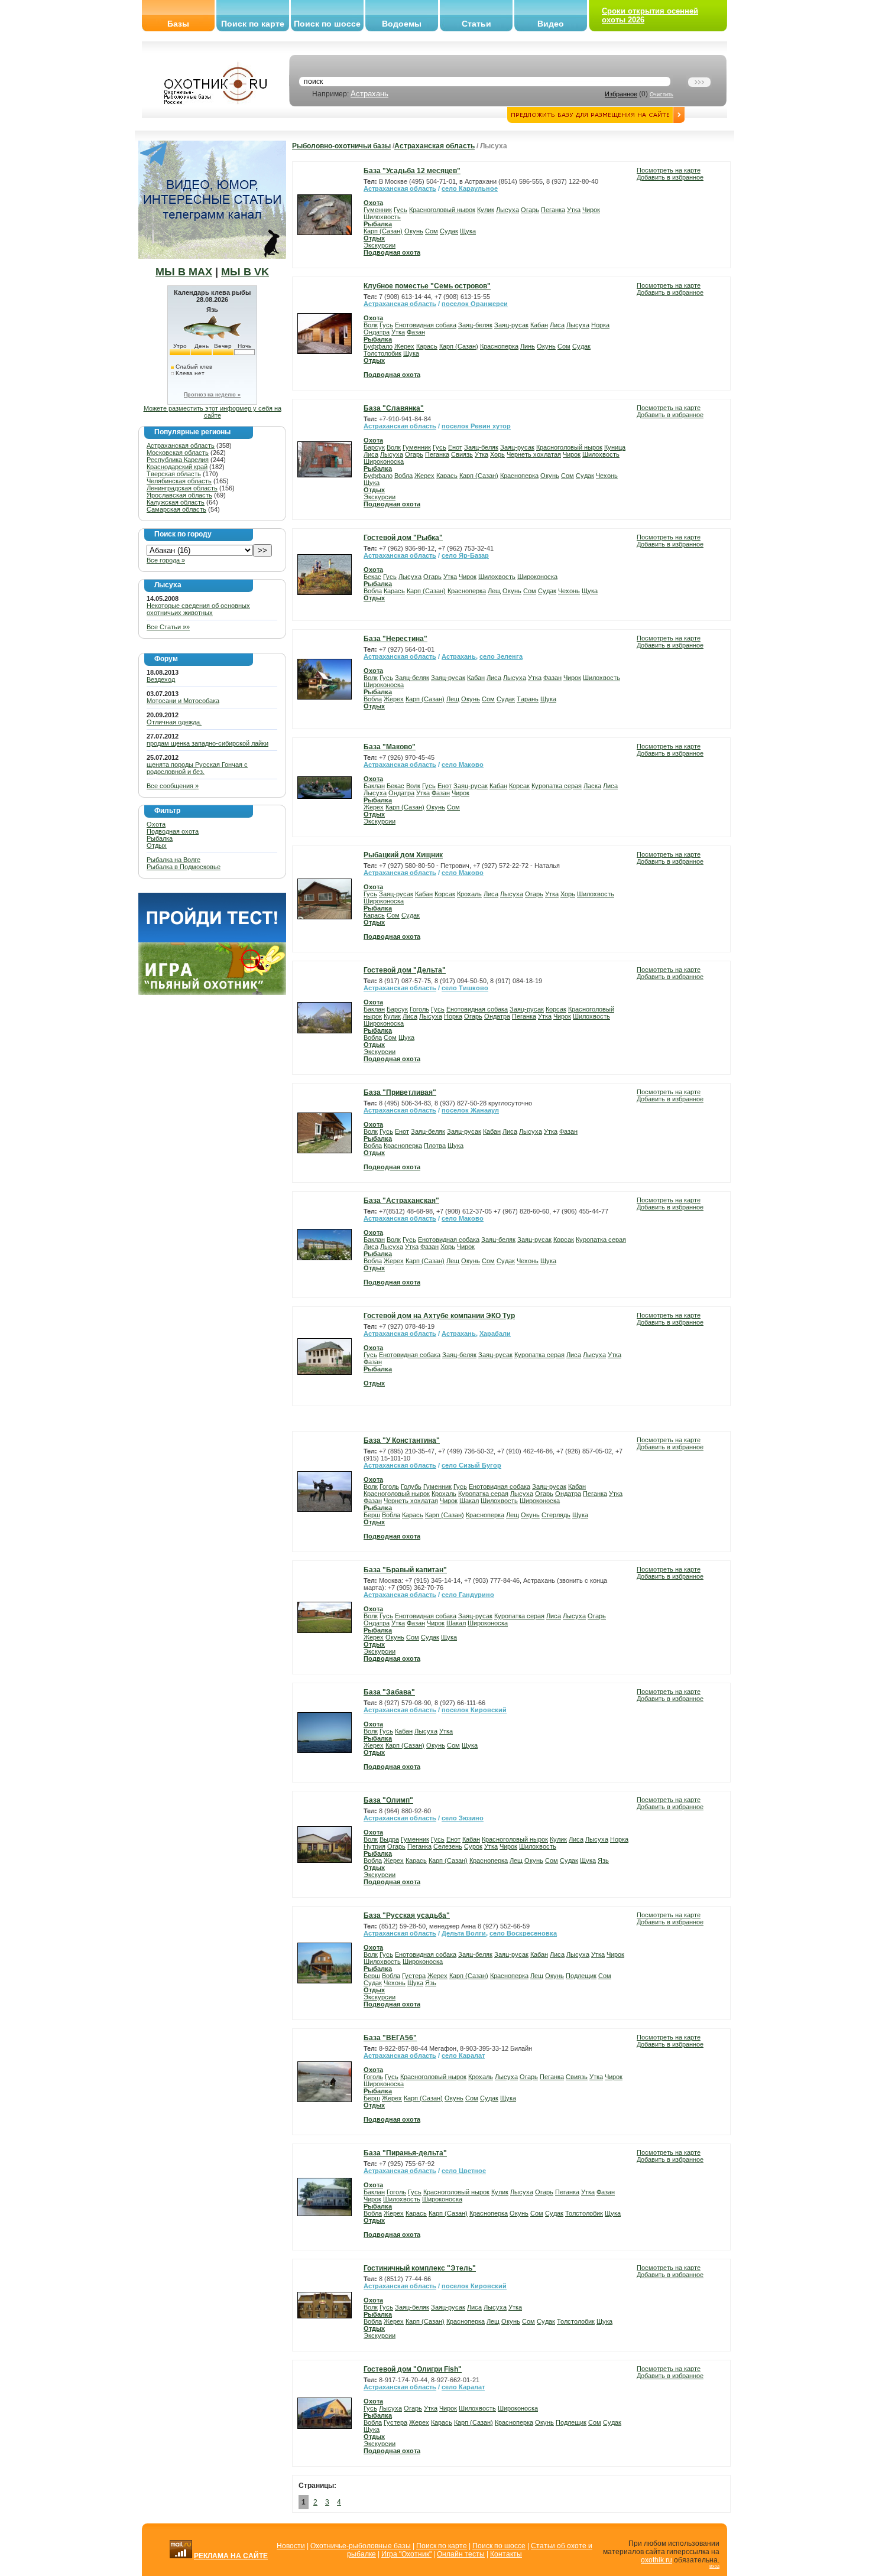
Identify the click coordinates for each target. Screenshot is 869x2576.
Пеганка (553, 210)
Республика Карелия (178, 460)
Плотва (435, 1146)
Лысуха (508, 210)
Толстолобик (382, 353)
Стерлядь (556, 1515)
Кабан (539, 325)
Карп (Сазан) (383, 231)
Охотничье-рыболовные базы (361, 2546)
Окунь (414, 231)
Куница (615, 447)
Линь (528, 346)
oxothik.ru (656, 2560)
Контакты (506, 2554)
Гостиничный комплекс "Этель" (420, 2268)
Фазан (416, 332)
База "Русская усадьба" (407, 1915)
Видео (551, 24)
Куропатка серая (557, 786)
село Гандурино (468, 1595)
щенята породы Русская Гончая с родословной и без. (197, 768)
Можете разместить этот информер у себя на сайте (213, 412)
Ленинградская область (182, 488)
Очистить (662, 95)
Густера (414, 1976)
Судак (449, 231)
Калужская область (176, 502)
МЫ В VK (245, 272)
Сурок (473, 1846)
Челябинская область (179, 481)
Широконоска (384, 461)
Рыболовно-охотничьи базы (341, 146)
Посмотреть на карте (669, 170)
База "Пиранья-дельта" (405, 2153)
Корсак (519, 786)
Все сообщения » (173, 786)
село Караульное (470, 188)
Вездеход (161, 679)
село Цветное (464, 2171)
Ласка (592, 786)
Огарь (530, 210)
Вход (714, 2566)
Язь (603, 1861)
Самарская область (176, 509)
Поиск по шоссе (327, 24)
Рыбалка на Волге (174, 860)
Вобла (403, 476)
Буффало (378, 346)
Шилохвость (382, 217)
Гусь (401, 210)
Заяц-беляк (475, 325)
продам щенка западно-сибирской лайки (207, 743)
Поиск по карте (253, 24)
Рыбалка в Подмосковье (184, 867)
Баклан (374, 786)
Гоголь (419, 1009)
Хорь (497, 454)
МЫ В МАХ (184, 272)
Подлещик (581, 1976)
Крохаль (469, 894)
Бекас (372, 577)
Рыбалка (160, 838)
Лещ (494, 591)
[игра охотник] (212, 993)
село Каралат (463, 2055)
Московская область (178, 453)
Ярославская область (179, 495)
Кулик (486, 210)
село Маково (463, 765)
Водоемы (402, 24)
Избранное (621, 94)
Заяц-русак (511, 325)
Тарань (528, 699)
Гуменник (378, 210)
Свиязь (462, 454)
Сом (432, 231)
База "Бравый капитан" (405, 1570)
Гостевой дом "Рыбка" (403, 538)
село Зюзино (463, 1818)
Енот (455, 447)
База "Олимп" (388, 1800)
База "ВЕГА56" (390, 2038)
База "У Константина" (402, 1440)
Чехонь (607, 476)
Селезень (448, 1846)
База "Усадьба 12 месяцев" (412, 171)
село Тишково (465, 988)
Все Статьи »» (168, 627)
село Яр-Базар (465, 555)
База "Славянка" (394, 408)
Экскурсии (380, 245)
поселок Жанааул (470, 1110)
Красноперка (499, 346)
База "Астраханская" (401, 1201)
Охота (156, 824)
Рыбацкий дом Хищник (403, 855)
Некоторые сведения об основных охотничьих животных (198, 609)
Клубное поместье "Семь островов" (427, 286)
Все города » (166, 560)
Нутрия (374, 1846)
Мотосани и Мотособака (183, 701)
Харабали (495, 1333)
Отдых (157, 845)
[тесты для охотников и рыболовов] (212, 940)
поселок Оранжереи (475, 304)
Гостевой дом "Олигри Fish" (413, 2369)
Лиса (557, 325)
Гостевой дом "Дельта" (405, 970)
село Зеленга (501, 656)
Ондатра (377, 332)
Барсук (374, 447)
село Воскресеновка (523, 1933)
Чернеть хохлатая (534, 454)
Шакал (469, 1501)
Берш (372, 1515)
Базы (178, 24)
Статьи (476, 24)
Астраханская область (181, 445)
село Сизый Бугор (471, 1465)
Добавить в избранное (670, 177)
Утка (574, 210)
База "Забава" (389, 1692)
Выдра (389, 1839)
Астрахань (369, 94)
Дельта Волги (464, 1933)
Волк (371, 325)
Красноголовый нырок (442, 210)
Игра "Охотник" (406, 2554)
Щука (468, 231)
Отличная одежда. (174, 722)
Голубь (411, 1487)
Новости (291, 2546)
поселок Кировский (474, 1710)
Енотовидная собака (426, 325)
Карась (427, 346)
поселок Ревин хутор (476, 426)
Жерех (404, 346)
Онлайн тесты (461, 2554)
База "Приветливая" (400, 1092)
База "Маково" (390, 747)
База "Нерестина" (395, 639)
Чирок (591, 210)
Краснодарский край (177, 467)
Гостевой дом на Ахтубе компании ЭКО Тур (439, 1316)
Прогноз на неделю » (212, 395)
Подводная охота (173, 831)
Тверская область (174, 474)
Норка (600, 325)
